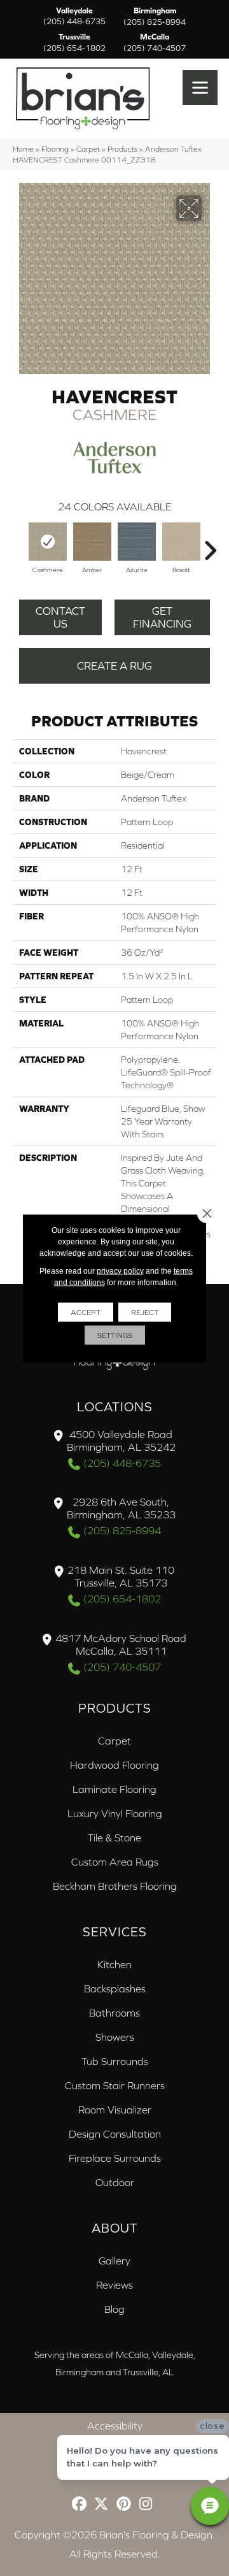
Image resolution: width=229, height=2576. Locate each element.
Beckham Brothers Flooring (115, 1886)
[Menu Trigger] (200, 88)
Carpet (88, 149)
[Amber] (92, 542)
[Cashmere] (48, 542)
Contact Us (60, 617)
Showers (115, 2037)
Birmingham (155, 17)
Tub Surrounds (115, 2061)
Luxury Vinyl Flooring (115, 1813)
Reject (145, 1312)
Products (122, 149)
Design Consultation (115, 2134)
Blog (114, 2309)
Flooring (55, 149)
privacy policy (120, 1270)
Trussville (74, 43)
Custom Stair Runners (115, 2085)
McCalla (155, 43)
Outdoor (115, 2182)
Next (210, 544)
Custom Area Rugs (115, 1862)
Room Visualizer (115, 2110)
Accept (86, 1312)
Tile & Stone (114, 1838)
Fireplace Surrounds (115, 2158)
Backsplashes (115, 1989)
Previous (19, 544)
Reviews (114, 2285)
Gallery (114, 2261)
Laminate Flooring (114, 1789)
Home (23, 149)
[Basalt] (181, 542)
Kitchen (114, 1964)
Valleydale (74, 17)
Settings (115, 1335)
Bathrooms (114, 2013)
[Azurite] (137, 542)
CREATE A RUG (114, 666)
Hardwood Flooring (114, 1765)
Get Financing (162, 617)
